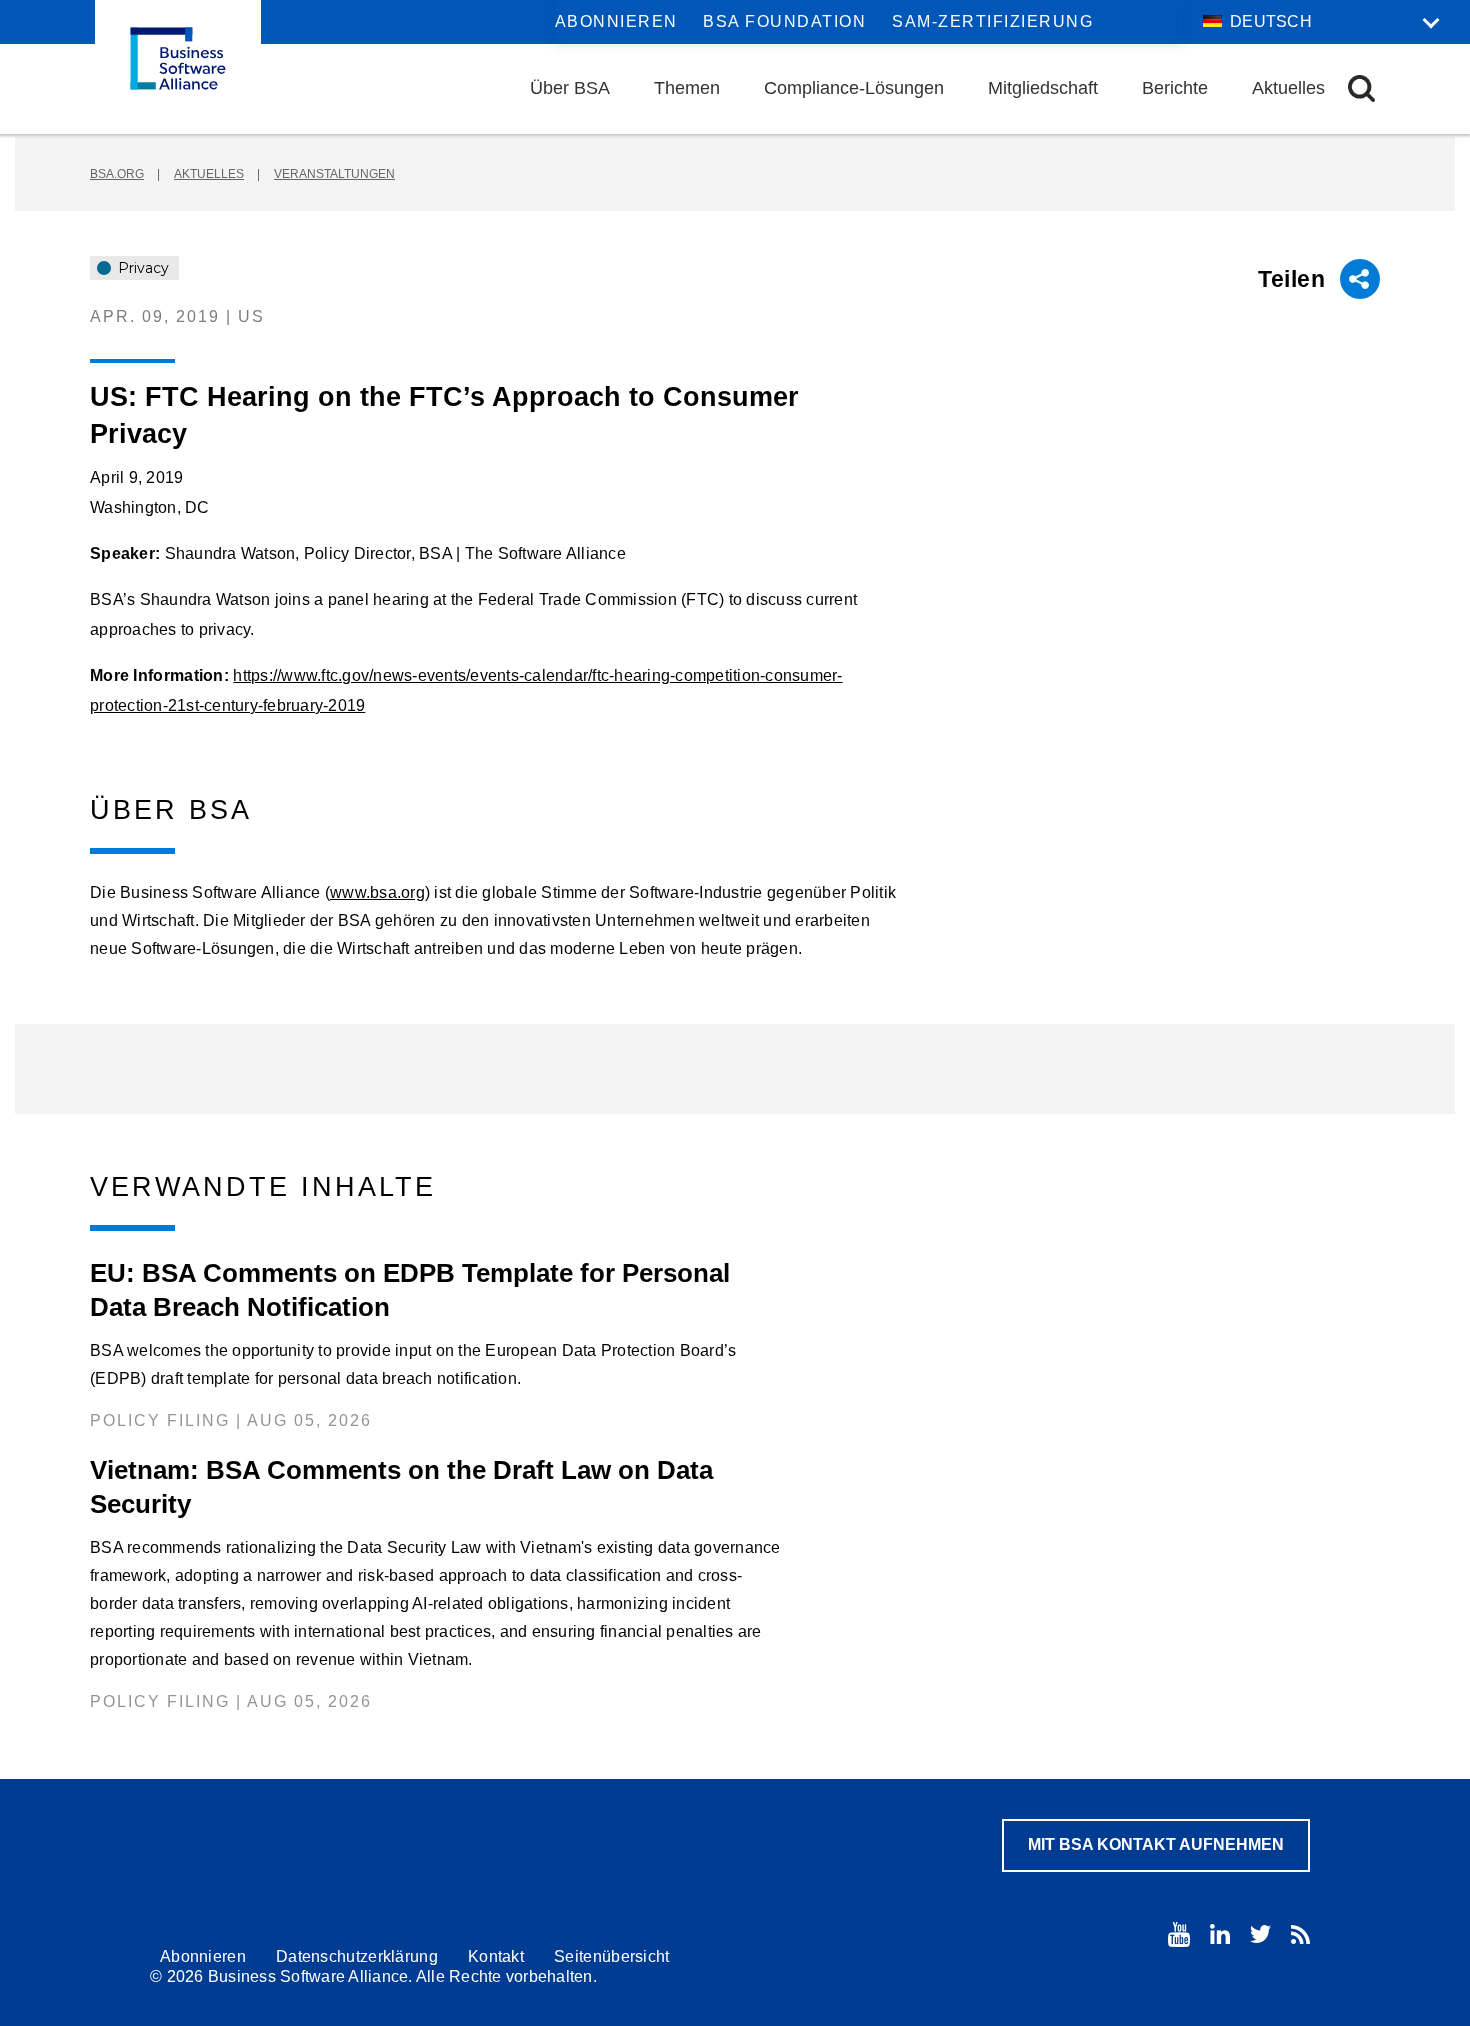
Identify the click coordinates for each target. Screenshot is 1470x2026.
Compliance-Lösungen (854, 88)
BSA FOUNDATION (784, 21)
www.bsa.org (377, 892)
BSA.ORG (117, 174)
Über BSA (570, 88)
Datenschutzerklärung (357, 1956)
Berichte (1175, 88)
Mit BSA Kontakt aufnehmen (1156, 1844)
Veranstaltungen (334, 174)
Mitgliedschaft (1043, 88)
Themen (687, 88)
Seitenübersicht (612, 1956)
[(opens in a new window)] (1179, 1934)
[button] (1361, 88)
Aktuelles (1288, 88)
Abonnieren (616, 21)
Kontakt (496, 1956)
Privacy (141, 268)
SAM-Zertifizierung (992, 21)
